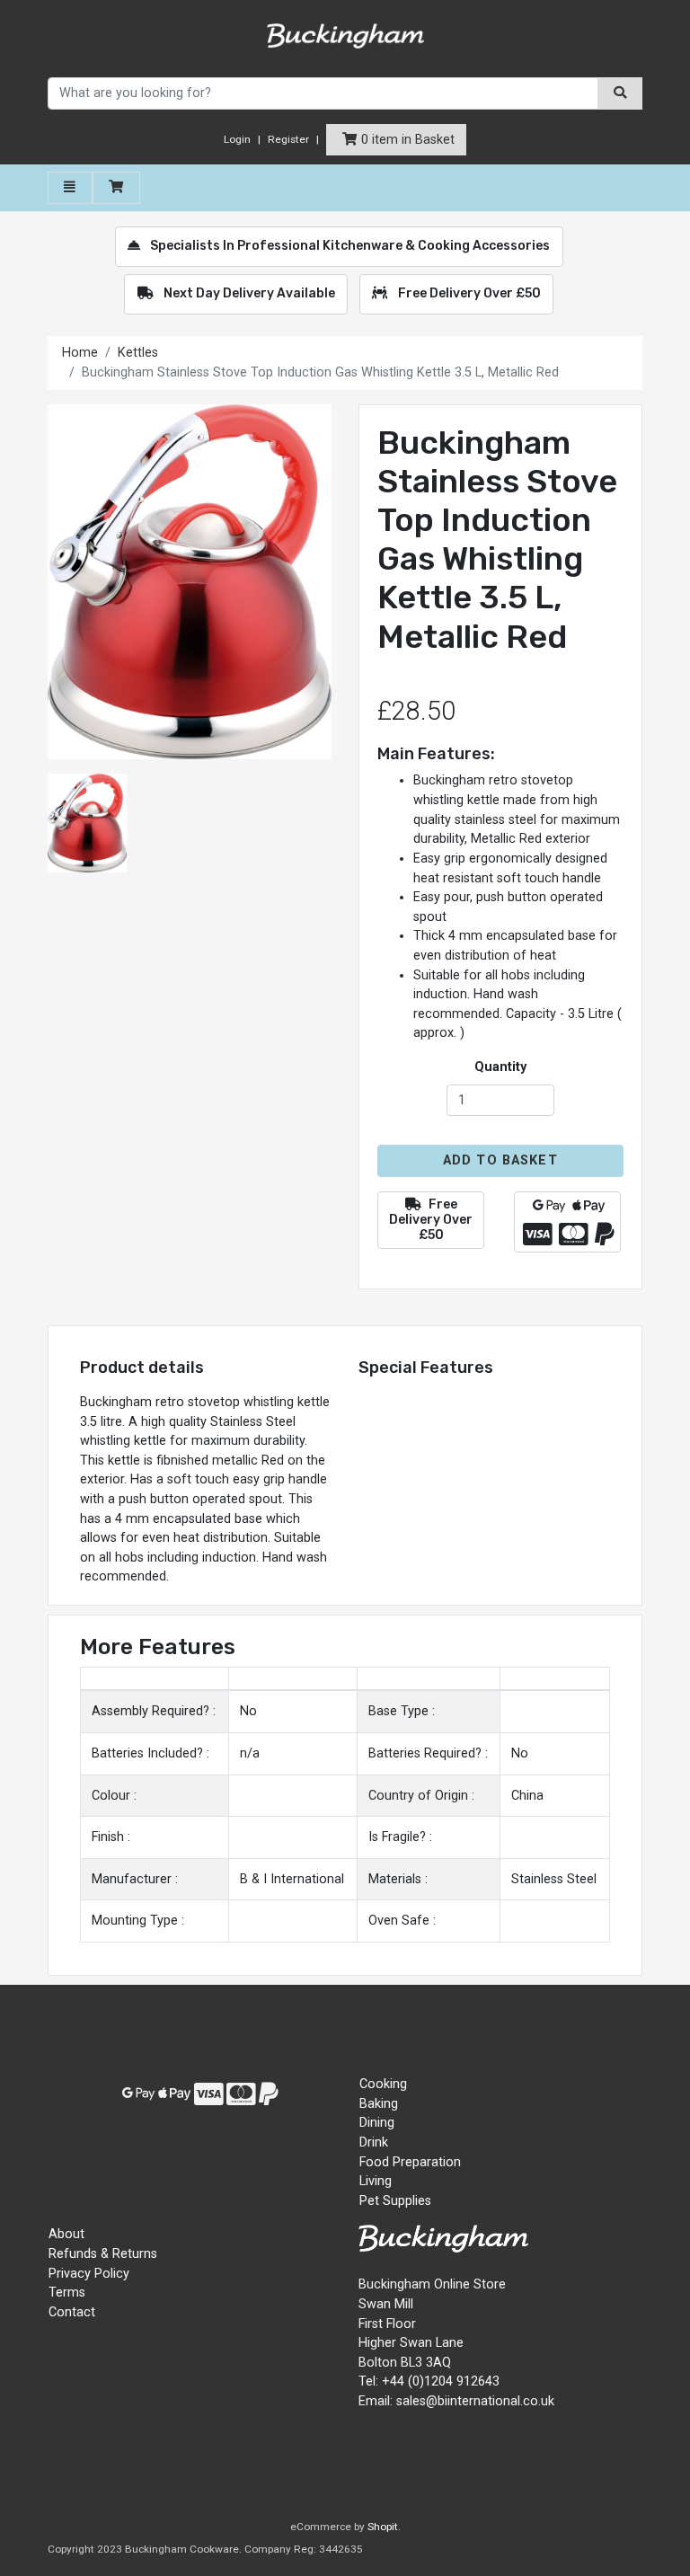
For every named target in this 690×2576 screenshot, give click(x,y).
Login (237, 139)
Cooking (383, 2084)
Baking (379, 2104)
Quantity (500, 1067)
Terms (67, 2293)
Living (376, 2181)
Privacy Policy (89, 2274)
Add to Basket (500, 1160)
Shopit (383, 2527)
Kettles (140, 353)
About (66, 2234)
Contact (72, 2312)
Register (288, 139)
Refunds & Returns (103, 2254)
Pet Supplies (395, 2201)
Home (80, 353)
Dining (377, 2123)
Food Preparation (410, 2162)
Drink (374, 2142)
